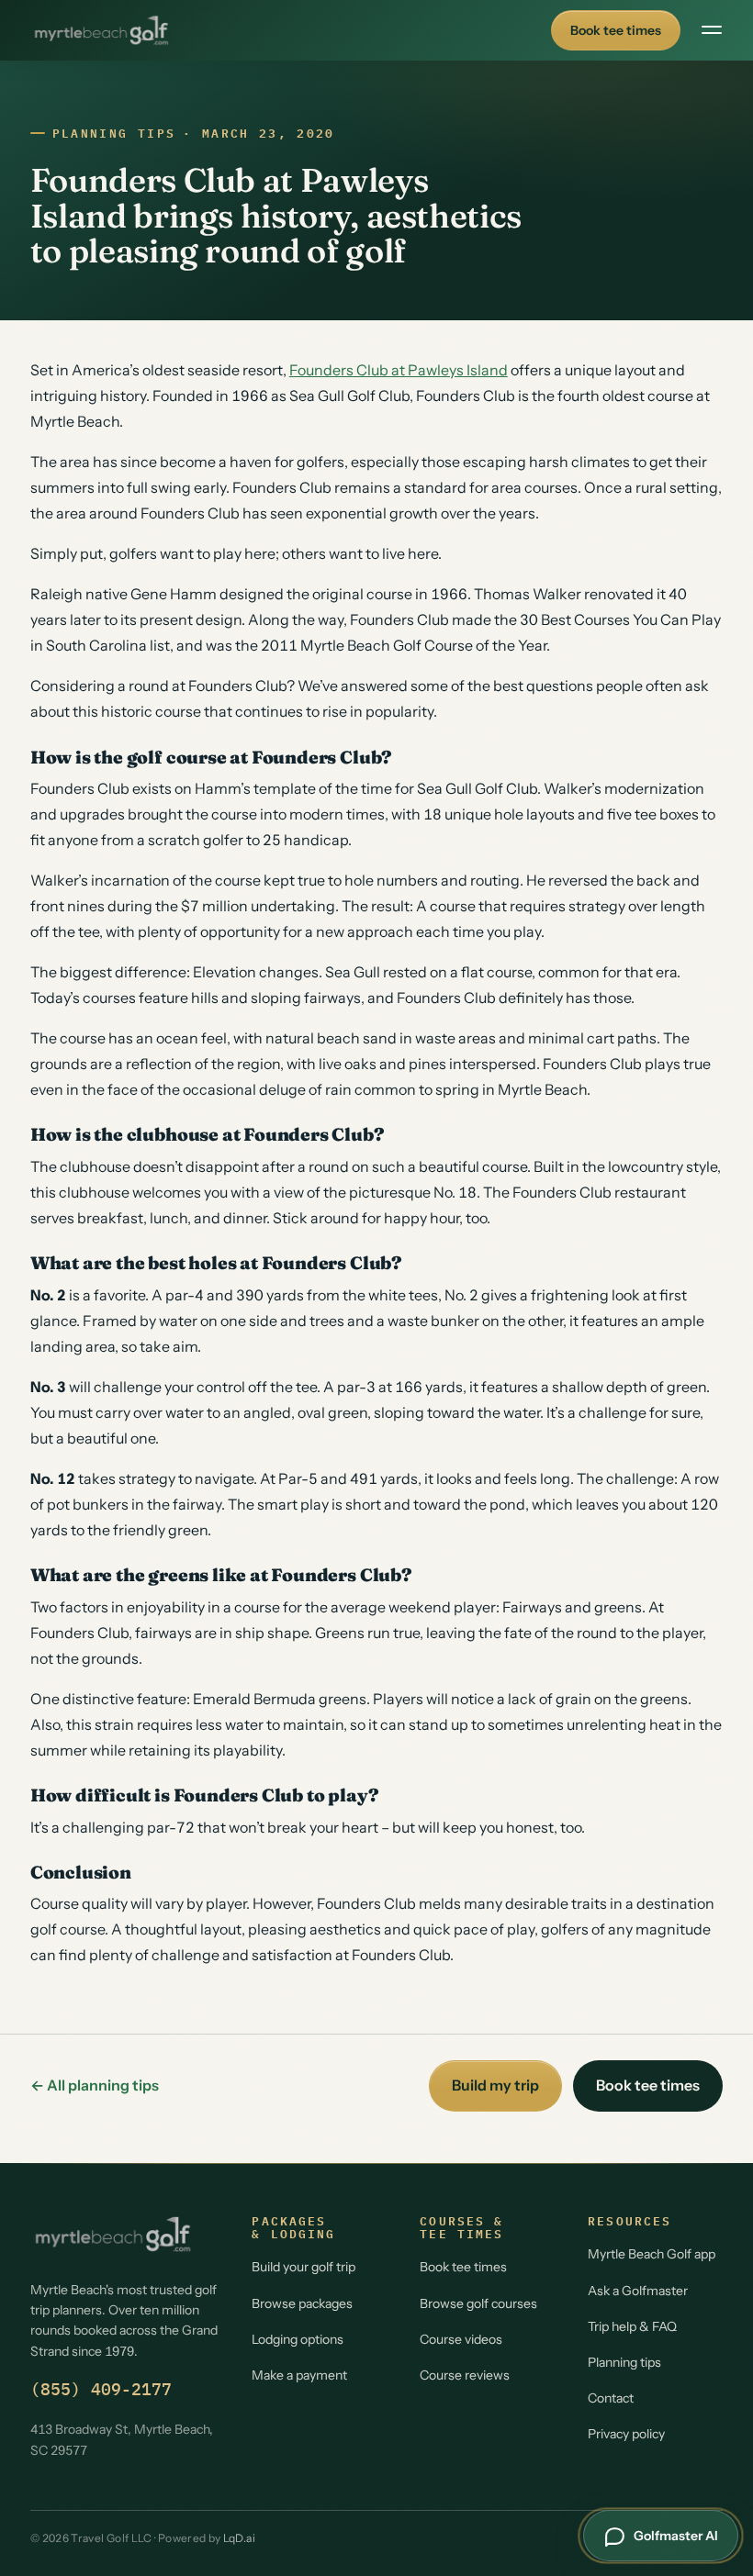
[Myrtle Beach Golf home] (101, 30)
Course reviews (465, 2375)
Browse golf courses (478, 2303)
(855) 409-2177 (101, 2389)
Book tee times (616, 30)
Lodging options (298, 2339)
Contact (611, 2398)
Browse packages (302, 2303)
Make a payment (299, 2375)
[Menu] (712, 30)
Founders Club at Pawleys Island (399, 370)
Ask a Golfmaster (638, 2291)
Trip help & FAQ (632, 2326)
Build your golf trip (303, 2267)
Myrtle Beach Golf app (652, 2254)
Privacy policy (626, 2434)
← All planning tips (95, 2085)
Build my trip (495, 2085)
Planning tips (114, 134)
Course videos (461, 2339)
